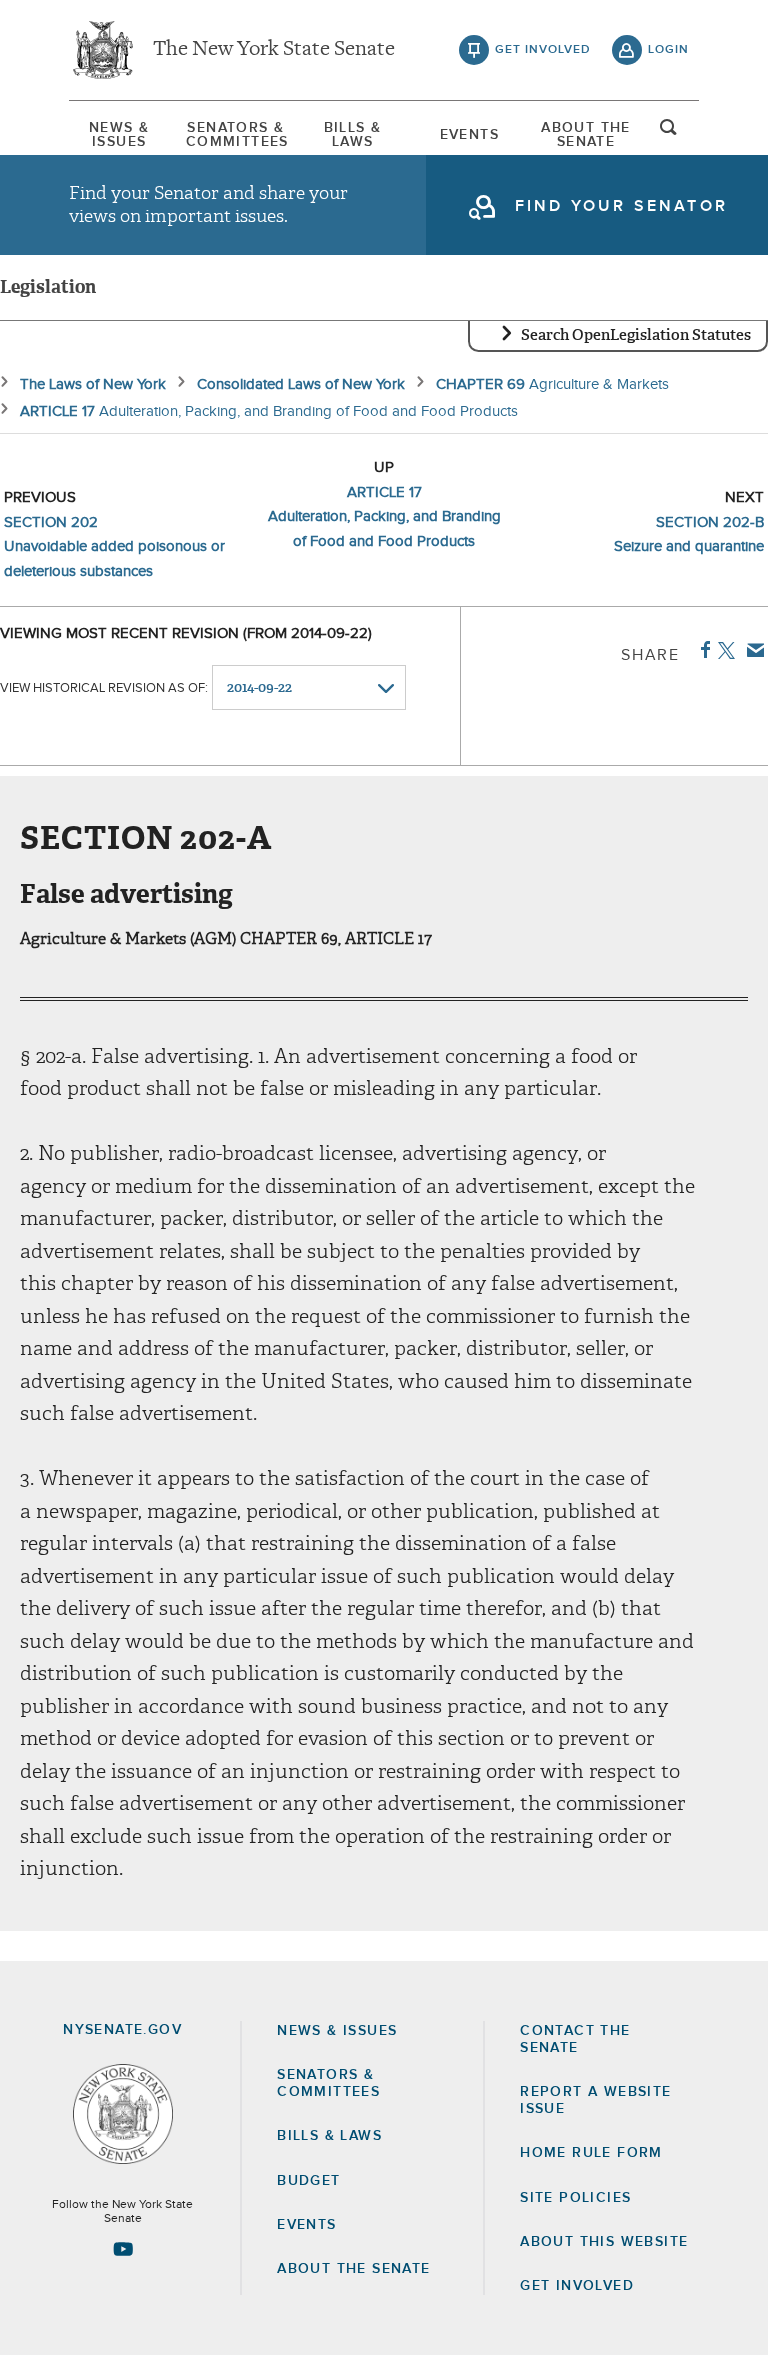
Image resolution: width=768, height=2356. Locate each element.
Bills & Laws (353, 135)
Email (751, 650)
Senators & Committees (236, 135)
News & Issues (119, 135)
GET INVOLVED (577, 2286)
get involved (543, 50)
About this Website (604, 2242)
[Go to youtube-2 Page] (123, 2249)
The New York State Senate (274, 50)
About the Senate (353, 2269)
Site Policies (575, 2198)
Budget (308, 2181)
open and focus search (669, 133)
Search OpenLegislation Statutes (636, 335)
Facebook (701, 650)
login (668, 50)
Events (469, 135)
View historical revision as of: (104, 688)
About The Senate (586, 135)
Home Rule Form (591, 2153)
